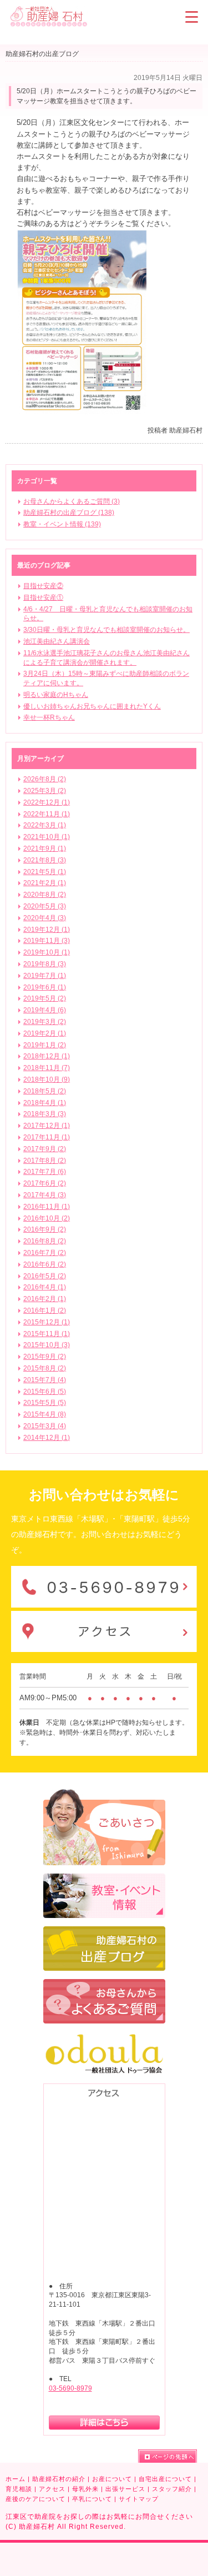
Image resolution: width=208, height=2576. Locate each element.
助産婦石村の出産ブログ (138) (69, 513)
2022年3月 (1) (45, 825)
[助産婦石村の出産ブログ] (104, 1931)
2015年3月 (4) (45, 1426)
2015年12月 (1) (47, 1322)
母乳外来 (85, 2489)
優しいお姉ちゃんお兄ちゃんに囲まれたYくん (92, 706)
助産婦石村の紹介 (59, 2479)
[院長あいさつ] (104, 1794)
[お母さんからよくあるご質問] (104, 1984)
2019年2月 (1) (45, 1033)
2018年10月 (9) (47, 1079)
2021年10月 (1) (47, 837)
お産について (112, 2479)
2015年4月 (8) (45, 1414)
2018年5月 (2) (45, 1091)
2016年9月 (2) (45, 1229)
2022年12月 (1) (47, 802)
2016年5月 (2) (45, 1276)
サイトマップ (139, 2499)
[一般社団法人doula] (104, 2037)
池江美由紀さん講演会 (57, 641)
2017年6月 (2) (45, 1183)
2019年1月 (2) (45, 1045)
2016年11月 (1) (47, 1207)
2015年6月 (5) (45, 1392)
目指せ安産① (43, 597)
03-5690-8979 (70, 2388)
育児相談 (19, 2489)
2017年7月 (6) (45, 1172)
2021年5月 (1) (45, 872)
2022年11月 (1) (47, 814)
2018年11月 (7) (47, 1068)
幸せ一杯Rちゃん (49, 717)
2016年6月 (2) (45, 1264)
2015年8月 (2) (45, 1368)
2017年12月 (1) (47, 1126)
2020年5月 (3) (45, 906)
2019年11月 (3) (47, 941)
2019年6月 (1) (45, 987)
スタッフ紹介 (172, 2489)
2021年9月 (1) (45, 848)
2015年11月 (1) (47, 1334)
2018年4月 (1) (45, 1103)
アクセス (52, 2489)
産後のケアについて (35, 2499)
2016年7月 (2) (45, 1253)
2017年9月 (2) (45, 1149)
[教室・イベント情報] (104, 1879)
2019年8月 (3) (45, 964)
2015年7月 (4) (45, 1380)
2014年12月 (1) (47, 1438)
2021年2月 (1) (45, 883)
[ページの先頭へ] (168, 2456)
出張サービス (125, 2489)
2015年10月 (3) (47, 1345)
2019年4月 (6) (45, 1010)
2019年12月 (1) (47, 930)
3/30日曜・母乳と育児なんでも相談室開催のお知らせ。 (106, 630)
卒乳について (92, 2499)
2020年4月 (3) (45, 918)
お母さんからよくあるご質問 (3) (72, 501)
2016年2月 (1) (45, 1299)
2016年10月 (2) (47, 1218)
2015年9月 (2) (45, 1357)
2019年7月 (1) (45, 976)
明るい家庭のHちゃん (56, 695)
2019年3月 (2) (45, 1022)
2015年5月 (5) (45, 1403)
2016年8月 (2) (45, 1241)
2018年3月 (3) (45, 1114)
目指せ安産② (43, 586)
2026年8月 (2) (45, 779)
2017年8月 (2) (45, 1161)
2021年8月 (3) (45, 860)
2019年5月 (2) (45, 998)
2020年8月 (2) (45, 895)
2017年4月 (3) (45, 1195)
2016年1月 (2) (45, 1310)
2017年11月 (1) (47, 1137)
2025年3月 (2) (45, 791)
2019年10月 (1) (47, 952)
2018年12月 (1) (47, 1056)
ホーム (16, 2479)
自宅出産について (165, 2479)
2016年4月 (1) (45, 1287)
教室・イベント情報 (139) (62, 524)
